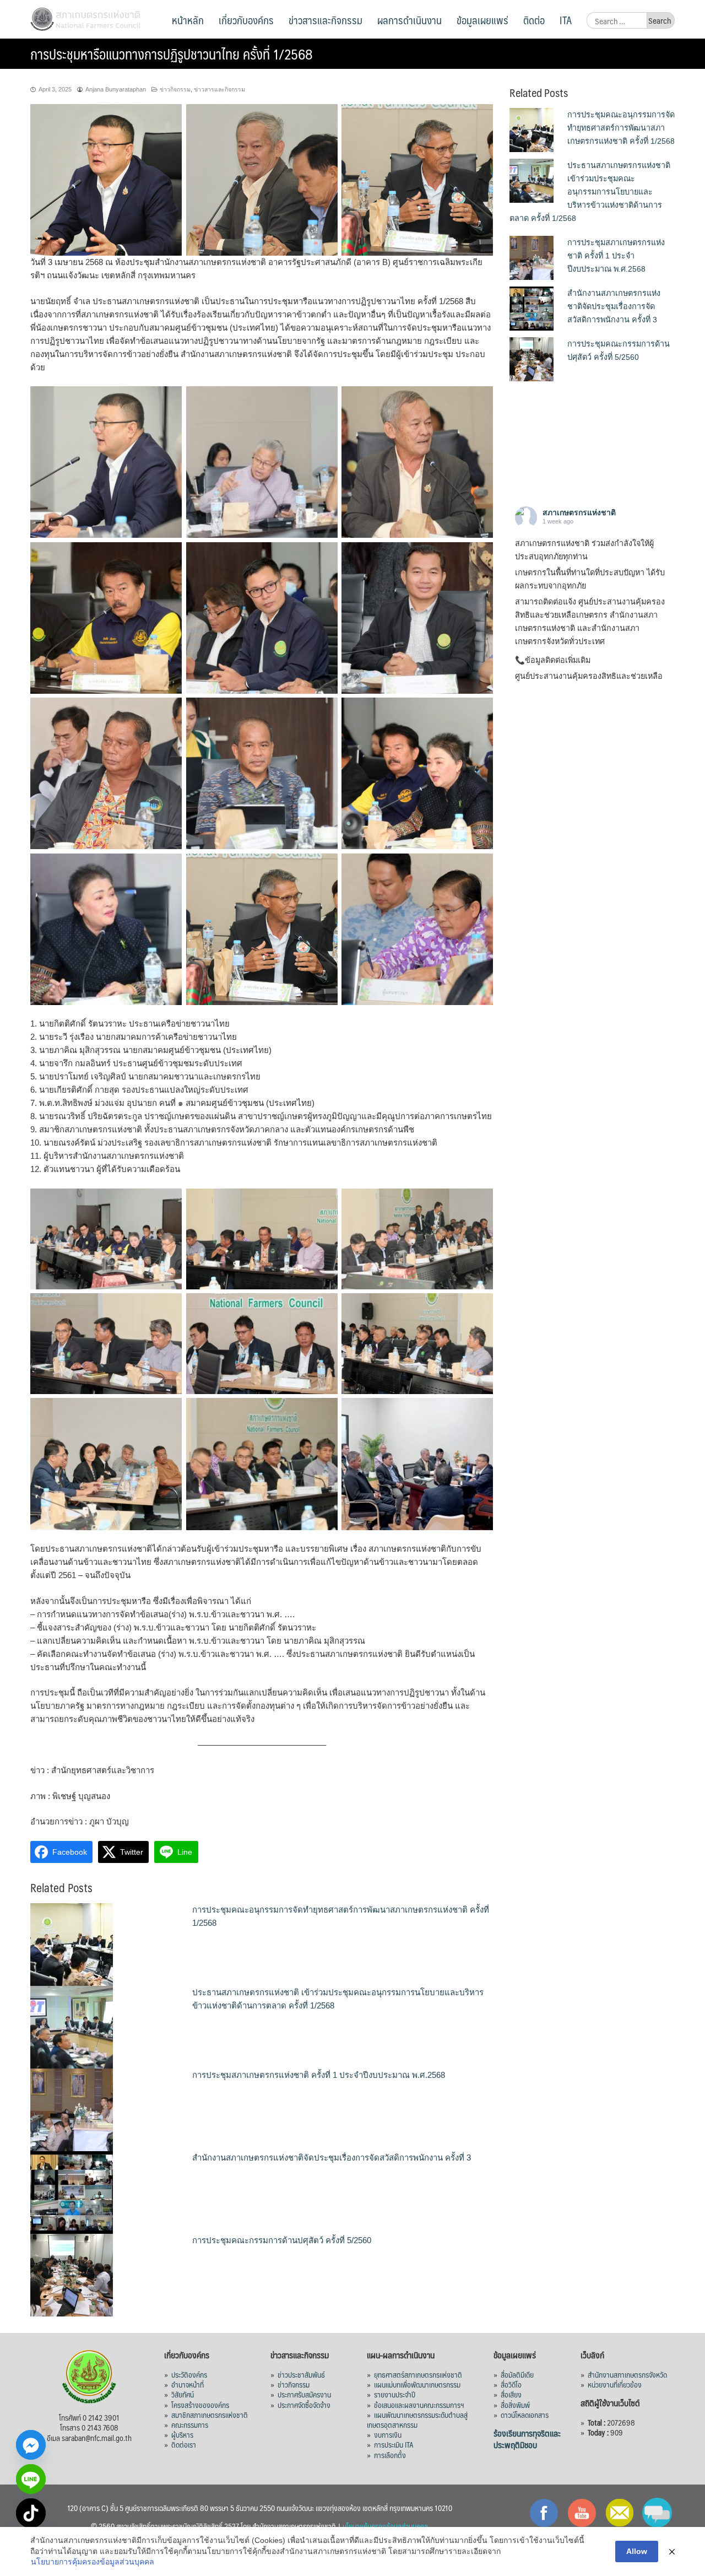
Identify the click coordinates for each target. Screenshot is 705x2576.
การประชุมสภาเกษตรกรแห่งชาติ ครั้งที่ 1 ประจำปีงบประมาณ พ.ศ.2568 (319, 2075)
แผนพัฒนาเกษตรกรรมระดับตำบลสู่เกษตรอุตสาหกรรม (417, 2420)
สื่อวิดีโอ (511, 2384)
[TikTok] (31, 2513)
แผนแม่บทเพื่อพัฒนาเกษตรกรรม (417, 2384)
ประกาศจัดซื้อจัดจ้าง (304, 2405)
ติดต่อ (534, 20)
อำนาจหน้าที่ (188, 2384)
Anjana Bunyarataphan (116, 89)
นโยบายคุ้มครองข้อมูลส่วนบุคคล (385, 2526)
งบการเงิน (388, 2434)
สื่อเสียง (511, 2394)
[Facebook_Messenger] (31, 2445)
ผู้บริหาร (182, 2434)
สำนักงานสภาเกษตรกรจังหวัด (627, 2374)
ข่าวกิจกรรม (175, 89)
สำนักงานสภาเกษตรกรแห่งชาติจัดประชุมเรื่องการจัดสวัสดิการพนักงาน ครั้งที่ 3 (332, 2158)
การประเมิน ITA (394, 2444)
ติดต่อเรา (184, 2444)
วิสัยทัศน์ (183, 2394)
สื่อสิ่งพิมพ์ (515, 2405)
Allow (637, 2551)
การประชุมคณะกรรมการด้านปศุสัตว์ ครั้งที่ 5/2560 (282, 2240)
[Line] (31, 2479)
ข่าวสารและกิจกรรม (326, 20)
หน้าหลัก (188, 20)
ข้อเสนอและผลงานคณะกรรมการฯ (419, 2405)
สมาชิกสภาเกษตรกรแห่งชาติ (210, 2415)
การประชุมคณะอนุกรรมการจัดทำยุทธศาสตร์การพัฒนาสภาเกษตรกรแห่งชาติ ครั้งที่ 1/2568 (621, 128)
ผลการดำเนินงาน (410, 20)
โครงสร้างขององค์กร (200, 2405)
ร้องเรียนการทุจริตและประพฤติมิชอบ (527, 2439)
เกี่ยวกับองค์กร (246, 20)
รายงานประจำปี (395, 2394)
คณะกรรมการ (190, 2424)
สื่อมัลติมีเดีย (517, 2374)
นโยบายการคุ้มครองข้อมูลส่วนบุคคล (93, 2562)
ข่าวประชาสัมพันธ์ (301, 2374)
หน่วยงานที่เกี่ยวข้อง (615, 2384)
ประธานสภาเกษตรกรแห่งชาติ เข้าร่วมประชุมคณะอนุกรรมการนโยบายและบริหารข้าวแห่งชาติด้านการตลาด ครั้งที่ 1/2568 (590, 192)
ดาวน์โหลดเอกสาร (525, 2415)
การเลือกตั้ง (390, 2455)
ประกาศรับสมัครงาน (304, 2394)
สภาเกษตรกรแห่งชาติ (579, 512)
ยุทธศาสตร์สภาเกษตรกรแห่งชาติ (418, 2374)
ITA (566, 20)
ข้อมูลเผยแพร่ (482, 20)
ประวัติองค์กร (189, 2374)
